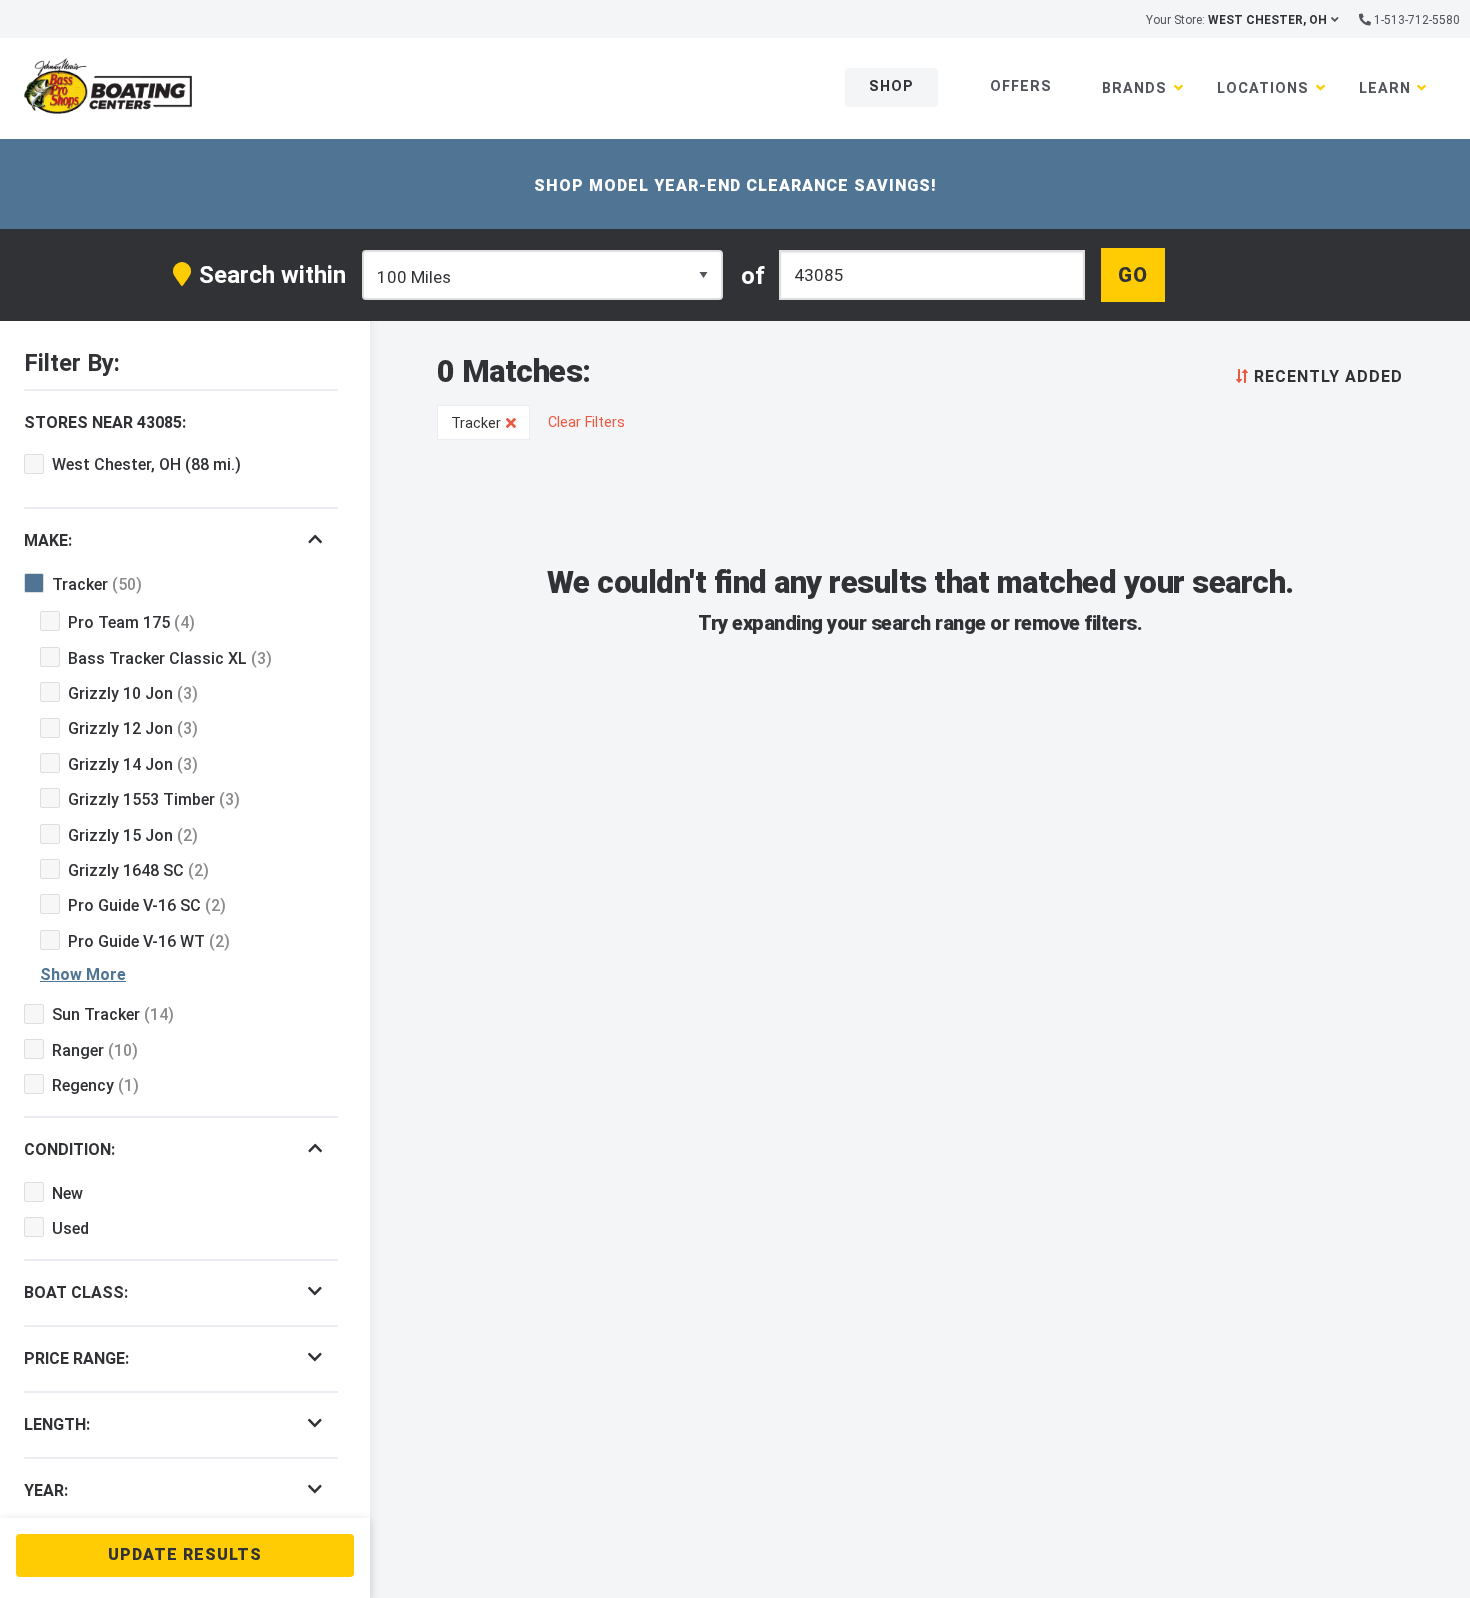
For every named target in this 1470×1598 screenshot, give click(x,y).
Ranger (95, 1050)
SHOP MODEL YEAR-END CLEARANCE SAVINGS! (735, 185)
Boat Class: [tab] (76, 1292)
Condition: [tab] (69, 1149)
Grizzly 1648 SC (138, 870)
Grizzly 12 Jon (133, 728)
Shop (891, 86)
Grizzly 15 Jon (133, 835)
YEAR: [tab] (46, 1490)
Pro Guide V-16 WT (149, 941)
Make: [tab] (48, 540)
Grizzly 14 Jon (133, 764)
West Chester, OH (146, 464)
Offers (1021, 86)
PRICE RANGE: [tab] (76, 1358)
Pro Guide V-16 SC (147, 905)
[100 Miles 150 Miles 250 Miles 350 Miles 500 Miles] (543, 275)
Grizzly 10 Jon (133, 693)
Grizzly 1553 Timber (154, 799)
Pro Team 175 (131, 622)
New (67, 1193)
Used (70, 1228)
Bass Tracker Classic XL (170, 658)
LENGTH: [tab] (57, 1424)
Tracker (97, 584)
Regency (95, 1085)
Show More (83, 974)
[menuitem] (1315, 375)
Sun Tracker (113, 1014)
